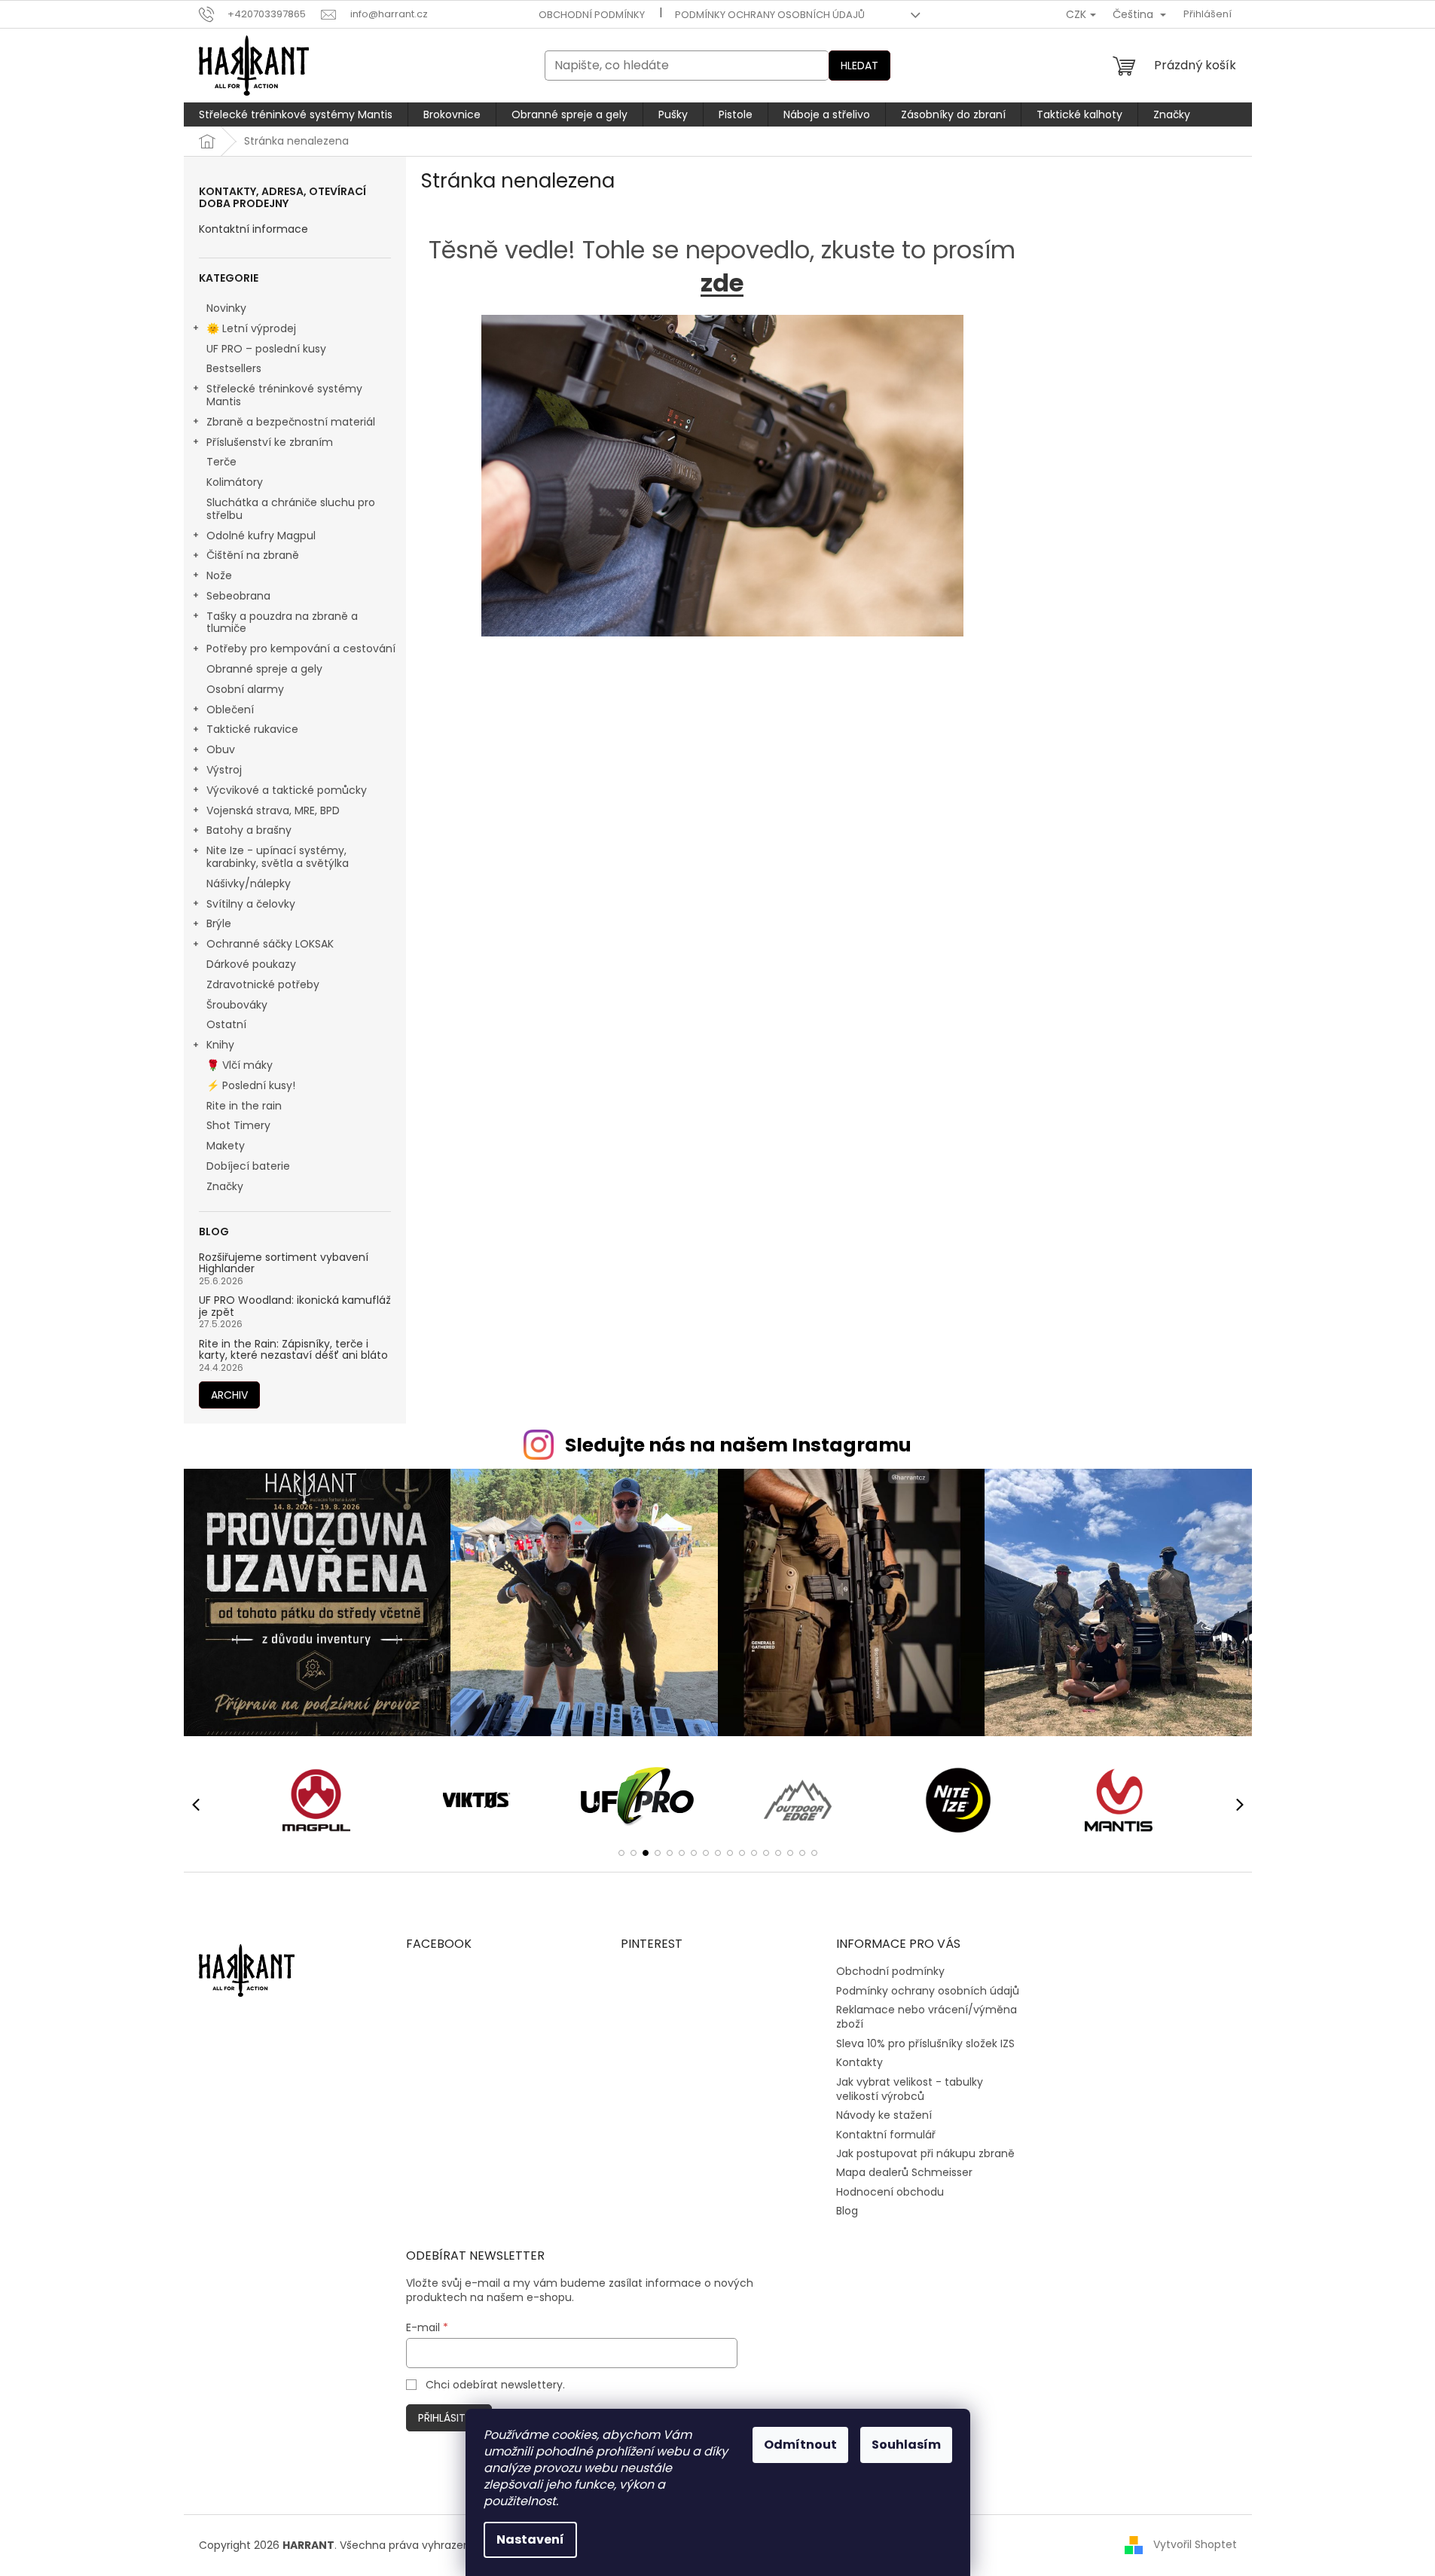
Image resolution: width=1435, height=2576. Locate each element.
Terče (221, 462)
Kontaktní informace (253, 229)
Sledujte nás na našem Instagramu (738, 1445)
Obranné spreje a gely (264, 669)
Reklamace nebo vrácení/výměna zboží (927, 2017)
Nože (219, 575)
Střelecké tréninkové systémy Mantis (284, 395)
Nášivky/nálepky (249, 884)
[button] (621, 1853)
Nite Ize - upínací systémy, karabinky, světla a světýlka (278, 857)
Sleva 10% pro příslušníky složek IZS (925, 2043)
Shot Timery (238, 1125)
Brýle (219, 923)
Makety (226, 1146)
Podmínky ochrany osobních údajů (770, 15)
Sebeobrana (238, 596)
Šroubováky (237, 1005)
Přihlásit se (449, 2418)
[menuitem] (296, 114)
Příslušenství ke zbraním (270, 442)
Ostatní (226, 1024)
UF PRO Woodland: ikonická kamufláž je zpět (295, 1306)
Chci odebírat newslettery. (495, 2385)
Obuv (221, 749)
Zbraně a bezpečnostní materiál (291, 422)
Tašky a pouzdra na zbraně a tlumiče (282, 623)
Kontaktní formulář (886, 2135)
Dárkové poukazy (251, 964)
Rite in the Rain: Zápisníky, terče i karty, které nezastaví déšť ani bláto (293, 1350)
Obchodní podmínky (592, 15)
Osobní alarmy (245, 689)
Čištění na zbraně (253, 555)
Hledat (859, 66)
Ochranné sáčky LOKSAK (270, 944)
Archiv (229, 1395)
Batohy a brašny (249, 830)
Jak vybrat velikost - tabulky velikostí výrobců (910, 2089)
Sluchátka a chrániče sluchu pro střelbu (291, 509)
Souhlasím (906, 2445)
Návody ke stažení (884, 2115)
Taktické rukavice (252, 729)
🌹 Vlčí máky (240, 1065)
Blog (847, 2211)
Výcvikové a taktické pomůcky (287, 790)
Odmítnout (800, 2445)
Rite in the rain (244, 1106)
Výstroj (224, 770)
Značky (225, 1186)
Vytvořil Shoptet (1195, 2544)
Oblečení (230, 710)
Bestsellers (234, 368)
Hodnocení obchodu (890, 2192)
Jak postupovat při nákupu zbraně (925, 2153)
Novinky (226, 308)
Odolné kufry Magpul (261, 536)
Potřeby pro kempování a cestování (301, 649)
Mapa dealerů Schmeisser (904, 2172)
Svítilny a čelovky (251, 904)
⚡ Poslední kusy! (251, 1085)
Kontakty (859, 2062)
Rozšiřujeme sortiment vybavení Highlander (284, 1264)
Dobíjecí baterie (248, 1166)
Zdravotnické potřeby (263, 984)
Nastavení (530, 2539)
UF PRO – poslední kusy (266, 349)
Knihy (220, 1045)
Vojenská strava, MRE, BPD (273, 810)
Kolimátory (235, 482)
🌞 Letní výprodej (251, 328)
